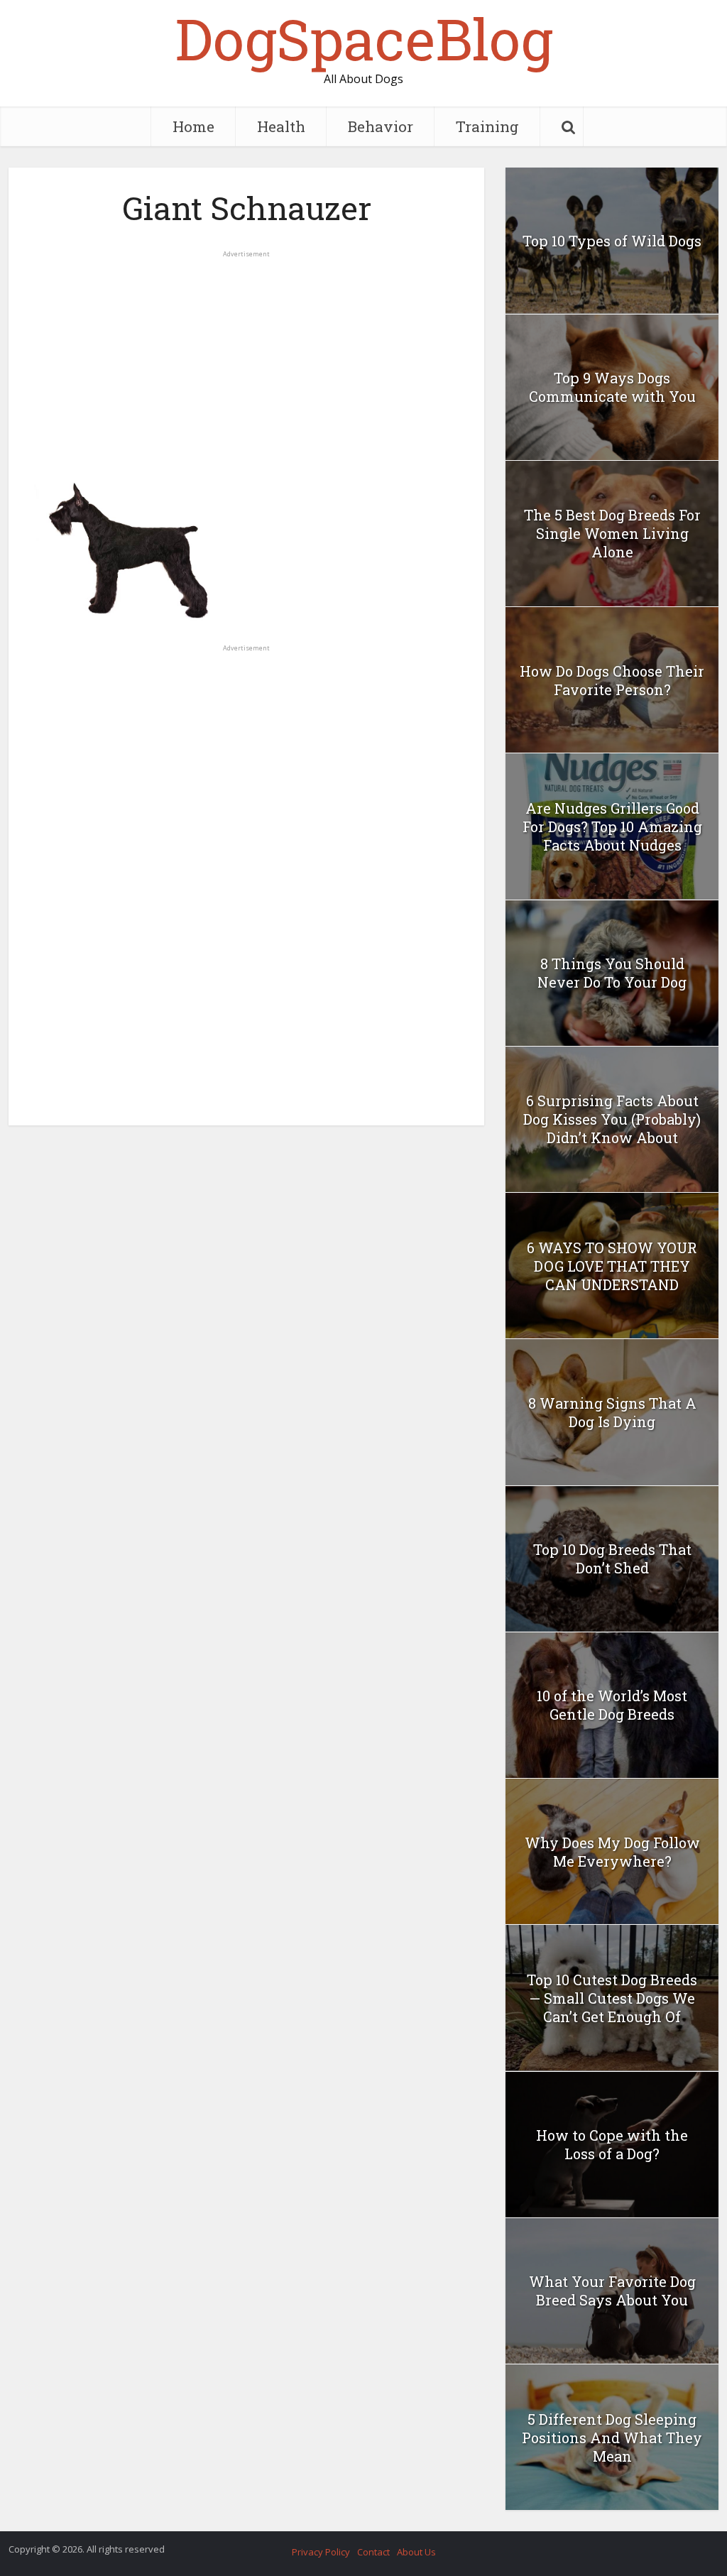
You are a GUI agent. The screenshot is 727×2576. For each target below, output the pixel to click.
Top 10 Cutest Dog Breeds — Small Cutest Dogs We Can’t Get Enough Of (612, 1998)
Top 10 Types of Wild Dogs (612, 241)
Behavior (381, 126)
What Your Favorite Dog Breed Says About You (612, 2291)
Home (193, 126)
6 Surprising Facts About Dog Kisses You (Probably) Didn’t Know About (612, 1119)
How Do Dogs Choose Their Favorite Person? (612, 680)
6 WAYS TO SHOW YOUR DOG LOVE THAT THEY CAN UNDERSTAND (612, 1266)
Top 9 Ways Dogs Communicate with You (612, 387)
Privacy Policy (321, 2552)
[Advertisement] (246, 359)
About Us (416, 2552)
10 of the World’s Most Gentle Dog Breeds (612, 1705)
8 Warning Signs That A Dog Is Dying (612, 1412)
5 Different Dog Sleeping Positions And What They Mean (612, 2438)
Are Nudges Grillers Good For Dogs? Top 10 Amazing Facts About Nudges (612, 826)
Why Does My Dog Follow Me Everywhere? (612, 1852)
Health (281, 126)
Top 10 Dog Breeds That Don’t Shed (612, 1559)
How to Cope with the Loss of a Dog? (612, 2144)
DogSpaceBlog (364, 38)
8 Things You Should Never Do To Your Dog (612, 973)
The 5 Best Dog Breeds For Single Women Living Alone (612, 533)
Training (487, 126)
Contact (373, 2552)
